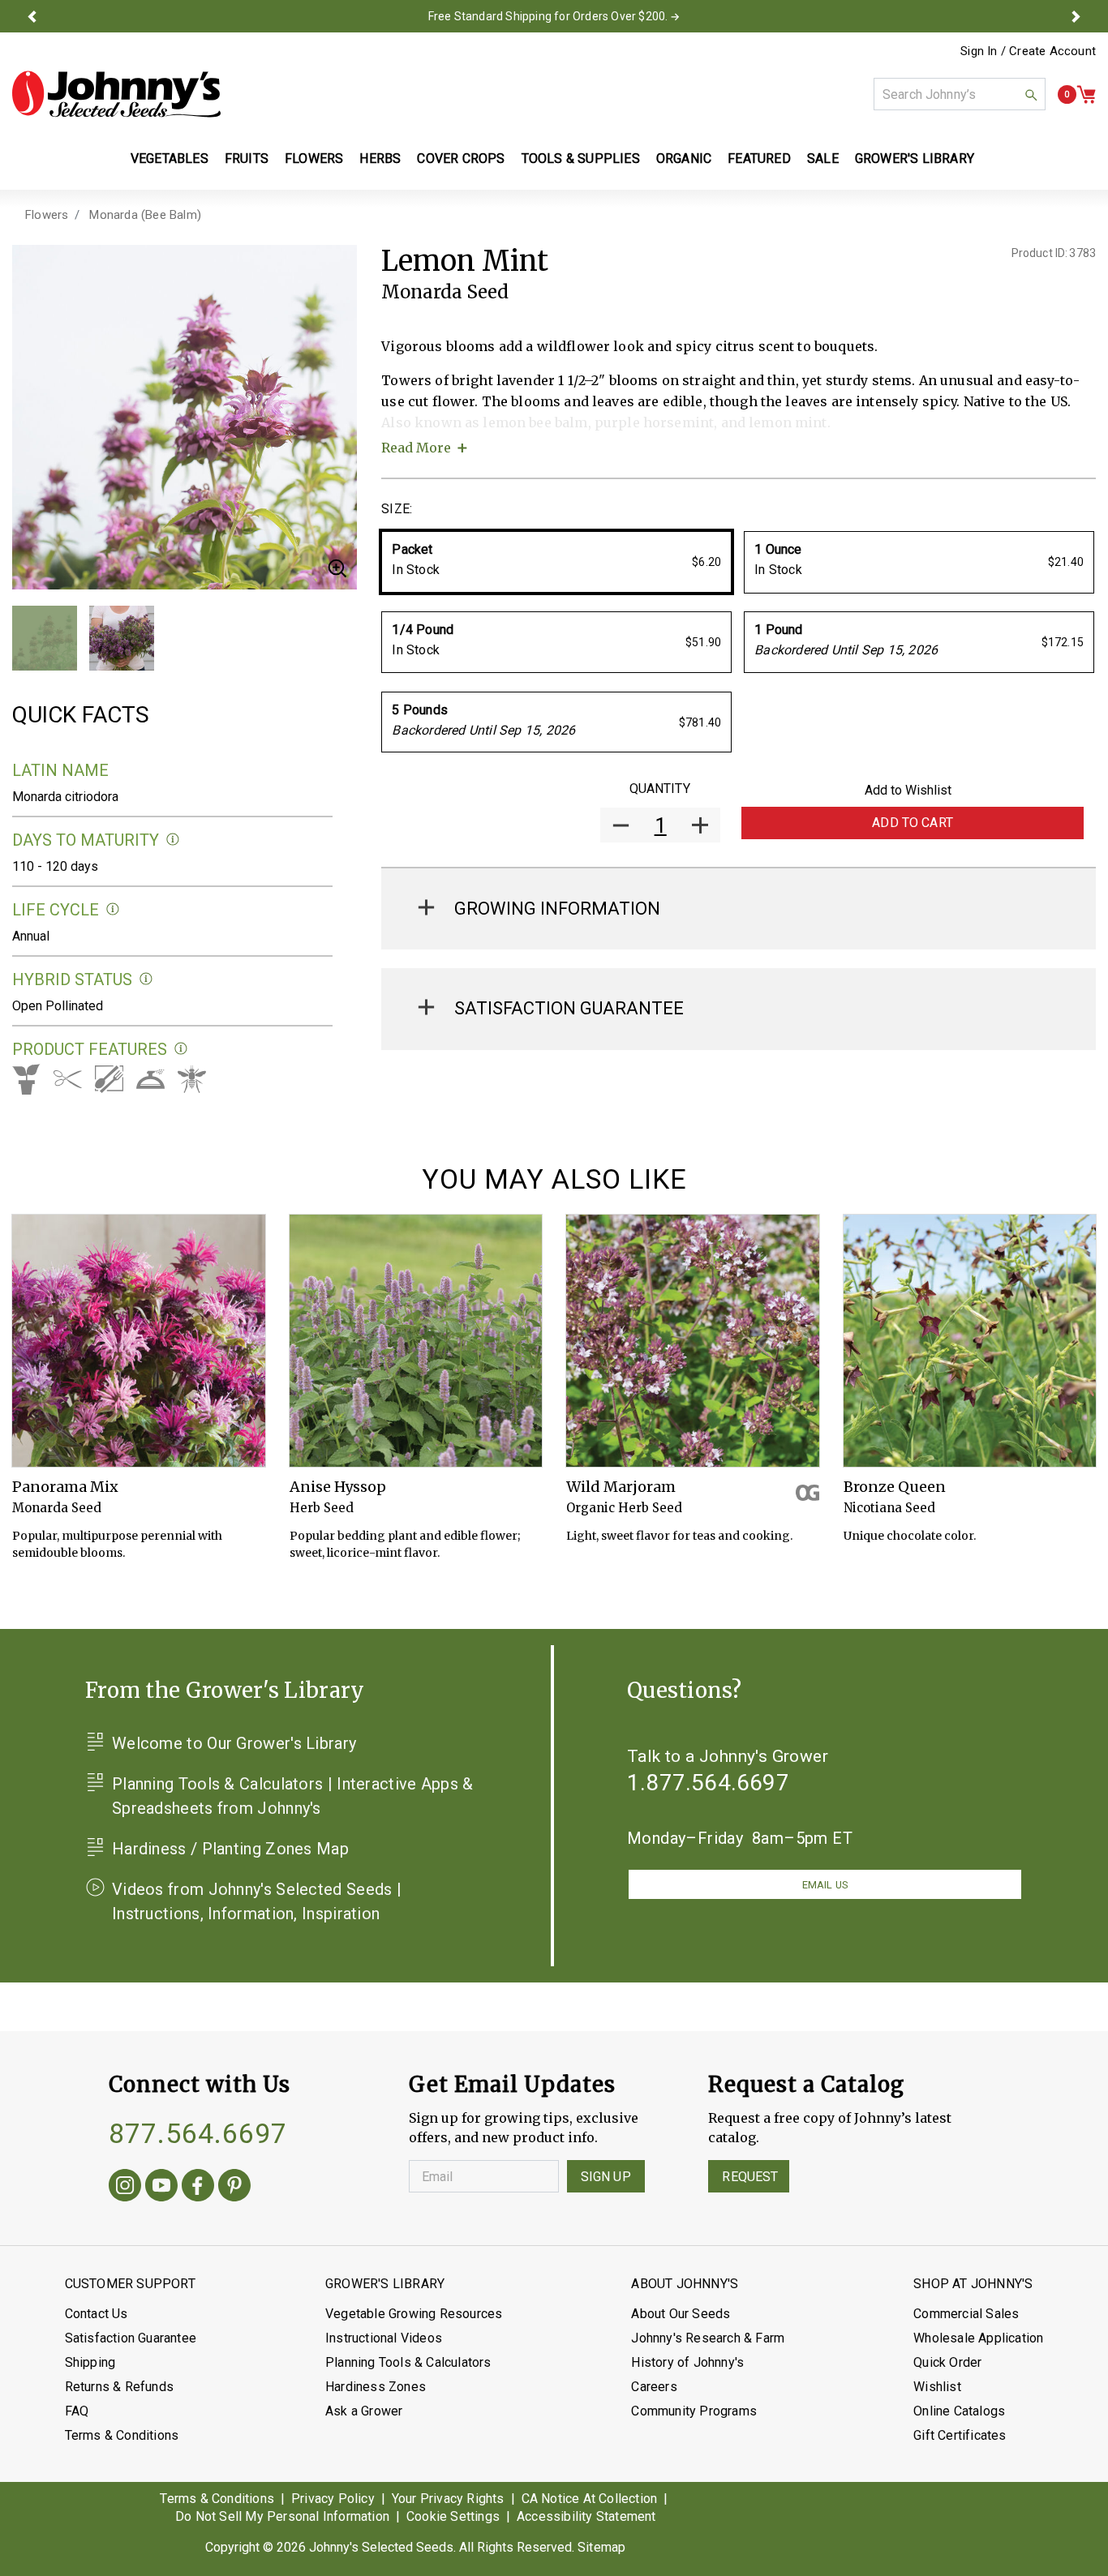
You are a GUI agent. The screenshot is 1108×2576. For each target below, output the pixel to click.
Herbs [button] (380, 159)
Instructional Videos (384, 2338)
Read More (416, 448)
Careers (654, 2387)
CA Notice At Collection (590, 2499)
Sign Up (606, 2177)
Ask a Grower (364, 2411)
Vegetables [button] (170, 159)
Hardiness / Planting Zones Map (230, 1849)
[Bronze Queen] (970, 1341)
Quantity (660, 789)
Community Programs (694, 2411)
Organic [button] (684, 159)
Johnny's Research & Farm (708, 2338)
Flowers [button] (314, 159)
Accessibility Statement (586, 2516)
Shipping (90, 2362)
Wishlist (937, 2387)
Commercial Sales (966, 2314)
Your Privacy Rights (448, 2499)
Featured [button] (759, 159)
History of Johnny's (687, 2362)
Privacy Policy (333, 2499)
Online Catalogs (959, 2411)
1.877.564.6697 (708, 1783)
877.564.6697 (198, 2133)
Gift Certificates (960, 2435)
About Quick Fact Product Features (181, 1049)
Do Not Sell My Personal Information (282, 2516)
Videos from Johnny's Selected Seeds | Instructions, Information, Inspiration (257, 1901)
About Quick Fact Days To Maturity (173, 840)
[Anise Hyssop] (416, 1341)
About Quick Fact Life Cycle (113, 909)
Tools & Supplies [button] (581, 159)
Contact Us (97, 2314)
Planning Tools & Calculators (408, 2362)
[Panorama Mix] (139, 1341)
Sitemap (601, 2547)
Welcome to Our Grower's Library (234, 1743)
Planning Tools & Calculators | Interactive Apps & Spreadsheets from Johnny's (293, 1796)
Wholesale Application (978, 2338)
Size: (397, 509)
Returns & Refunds (119, 2387)
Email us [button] (825, 1885)
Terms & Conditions (122, 2435)
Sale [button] (823, 159)
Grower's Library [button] (916, 159)
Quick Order (947, 2362)
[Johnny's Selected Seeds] (116, 94)
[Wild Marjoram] (693, 1341)
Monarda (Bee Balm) (145, 215)
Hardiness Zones (376, 2387)
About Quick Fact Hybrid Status (146, 979)
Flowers (47, 215)
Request (750, 2177)
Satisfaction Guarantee (131, 2338)
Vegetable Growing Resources (414, 2314)
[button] (32, 16)
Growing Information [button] (557, 909)
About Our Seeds (681, 2314)
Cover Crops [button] (461, 159)
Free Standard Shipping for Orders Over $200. (548, 16)
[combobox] (960, 94)
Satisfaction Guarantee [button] (569, 1008)
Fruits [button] (247, 159)
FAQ (77, 2411)
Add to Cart (913, 823)
